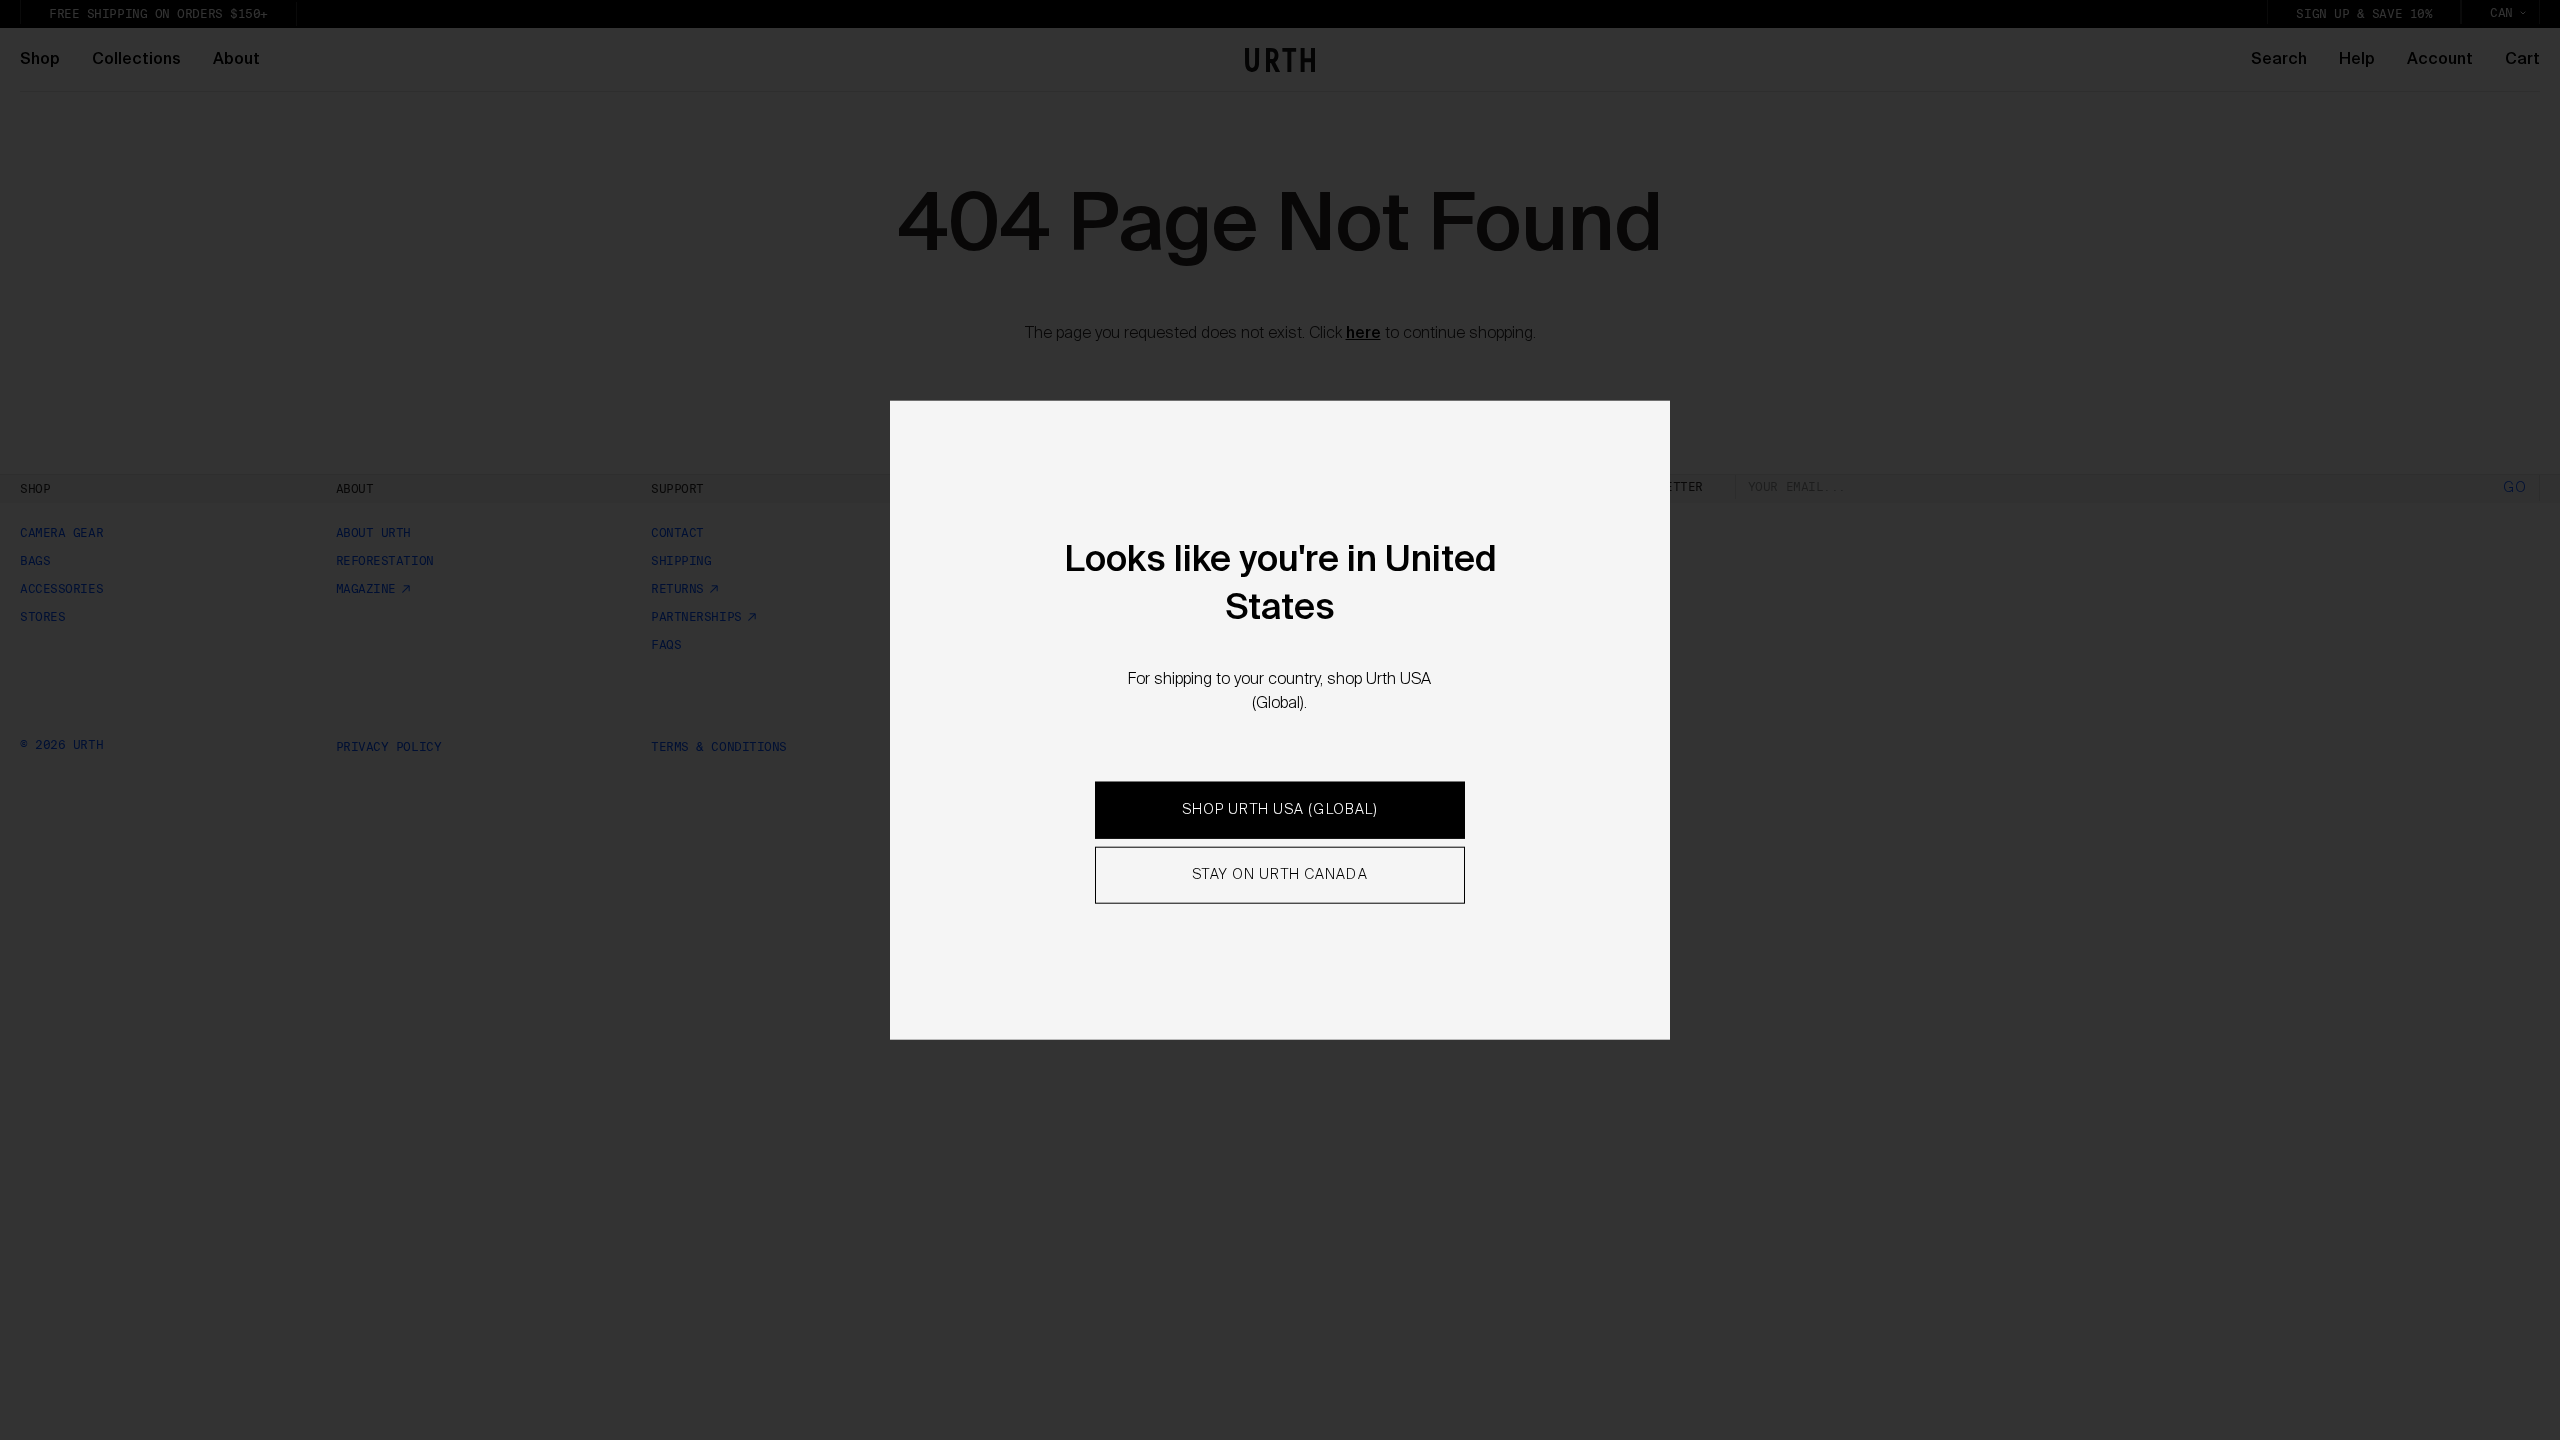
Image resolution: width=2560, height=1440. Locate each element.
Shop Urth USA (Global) (1280, 810)
